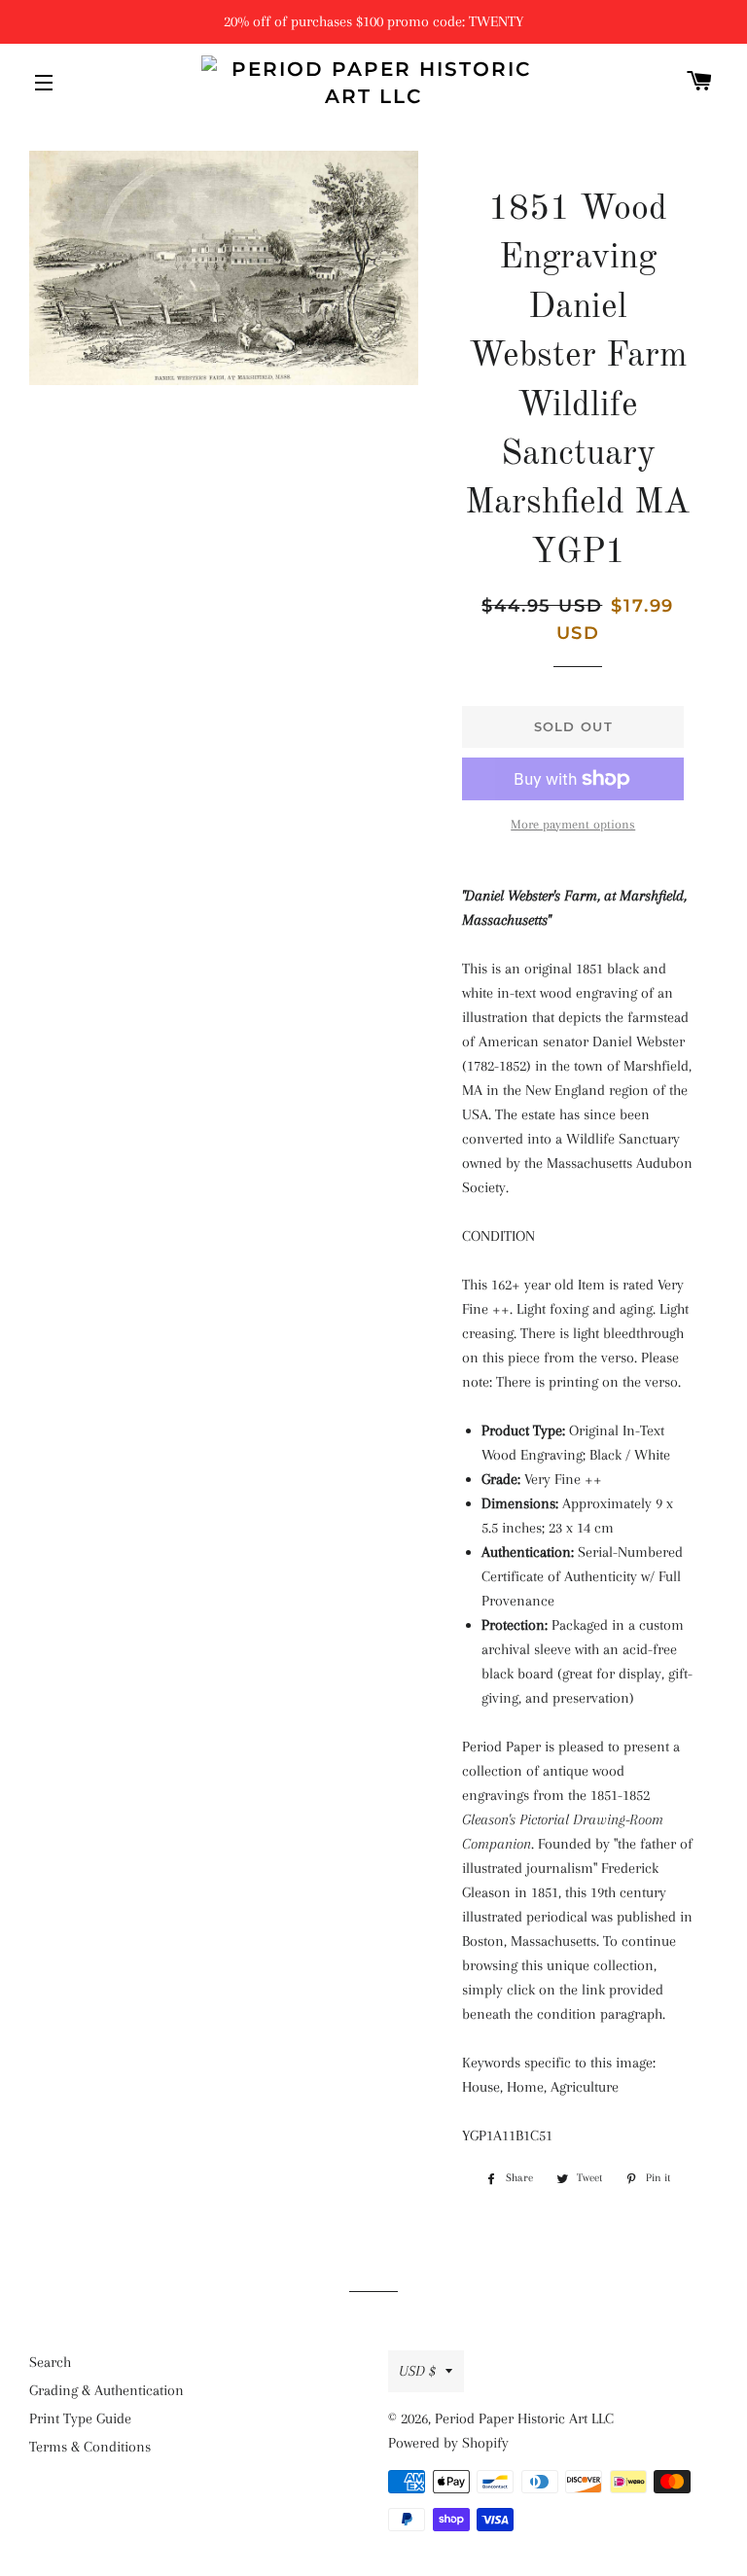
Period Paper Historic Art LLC (524, 2418)
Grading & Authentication (107, 2390)
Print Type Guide (80, 2418)
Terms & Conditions (90, 2447)
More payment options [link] (573, 824)
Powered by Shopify (448, 2443)
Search (50, 2362)
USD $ (417, 2371)
